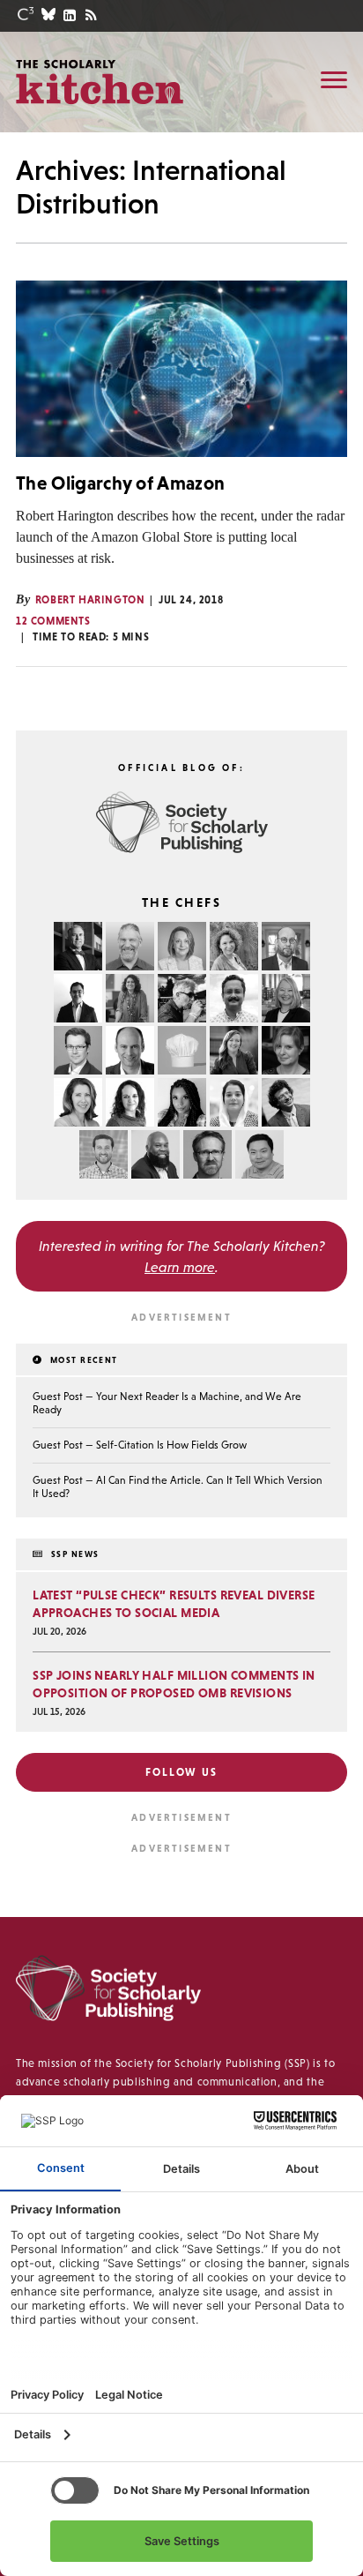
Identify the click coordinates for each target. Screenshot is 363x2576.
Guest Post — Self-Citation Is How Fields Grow (140, 1445)
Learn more (180, 1267)
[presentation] (181, 369)
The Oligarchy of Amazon (120, 483)
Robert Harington (90, 600)
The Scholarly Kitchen (100, 81)
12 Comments (53, 621)
